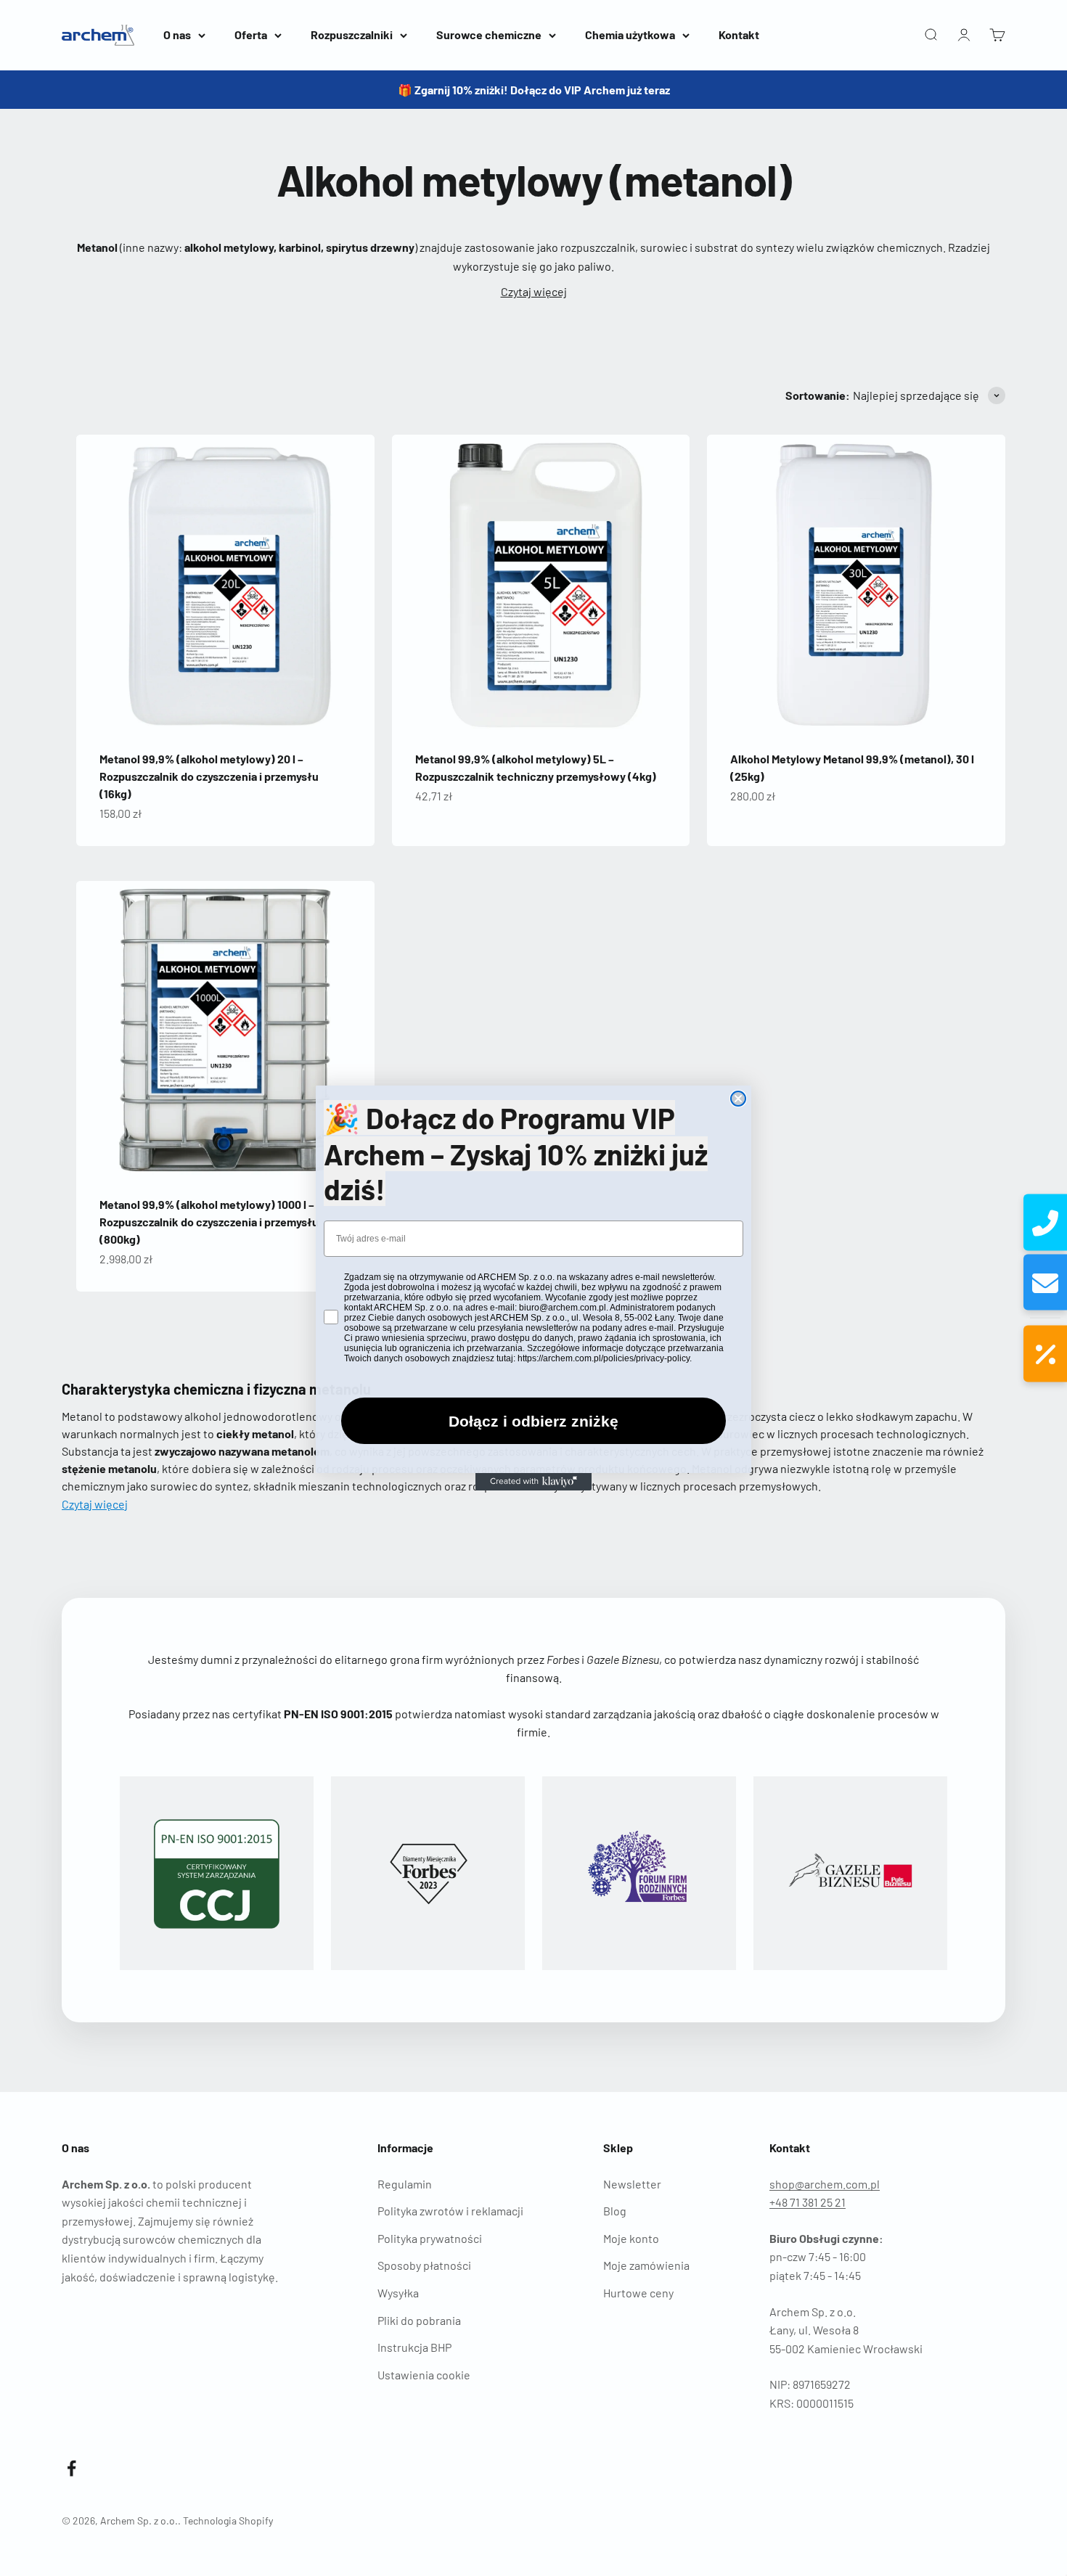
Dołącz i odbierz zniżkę (533, 1421)
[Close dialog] (738, 1099)
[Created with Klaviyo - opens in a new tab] (533, 1482)
